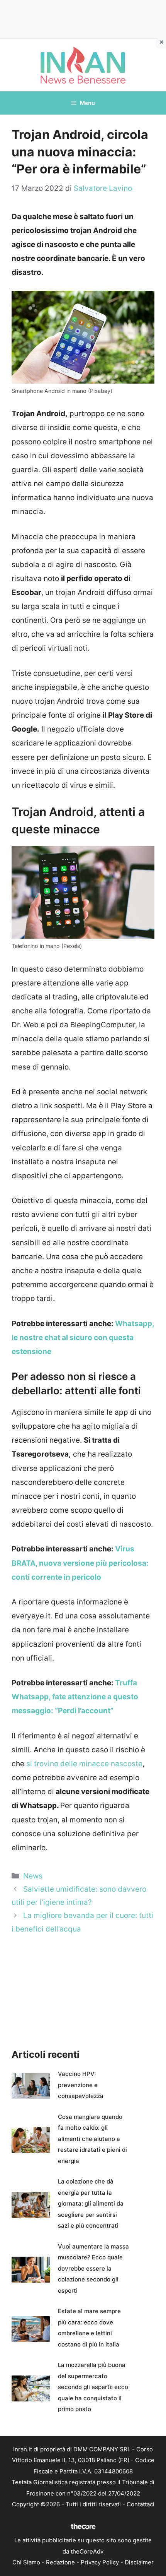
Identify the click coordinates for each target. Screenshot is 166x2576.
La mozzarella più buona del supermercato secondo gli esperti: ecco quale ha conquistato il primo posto (93, 2387)
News (33, 1876)
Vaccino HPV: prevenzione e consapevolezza (81, 2085)
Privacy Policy (100, 2562)
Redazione (60, 2562)
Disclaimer (139, 2562)
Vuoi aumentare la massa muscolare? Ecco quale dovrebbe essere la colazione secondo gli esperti (93, 2268)
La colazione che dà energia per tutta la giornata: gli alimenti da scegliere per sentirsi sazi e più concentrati (91, 2203)
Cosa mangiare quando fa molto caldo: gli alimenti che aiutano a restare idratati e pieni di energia (92, 2139)
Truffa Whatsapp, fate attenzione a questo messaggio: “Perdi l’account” (75, 1697)
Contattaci (141, 2504)
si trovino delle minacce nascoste (84, 1764)
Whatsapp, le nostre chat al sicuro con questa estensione (83, 1338)
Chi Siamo (26, 2562)
